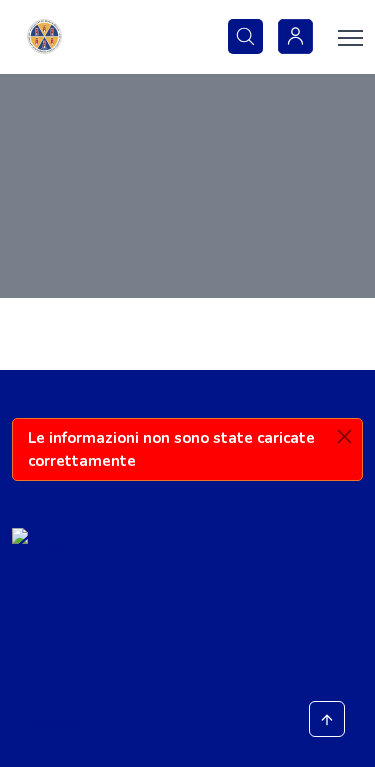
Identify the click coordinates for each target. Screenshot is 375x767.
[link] (44, 37)
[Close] (344, 436)
